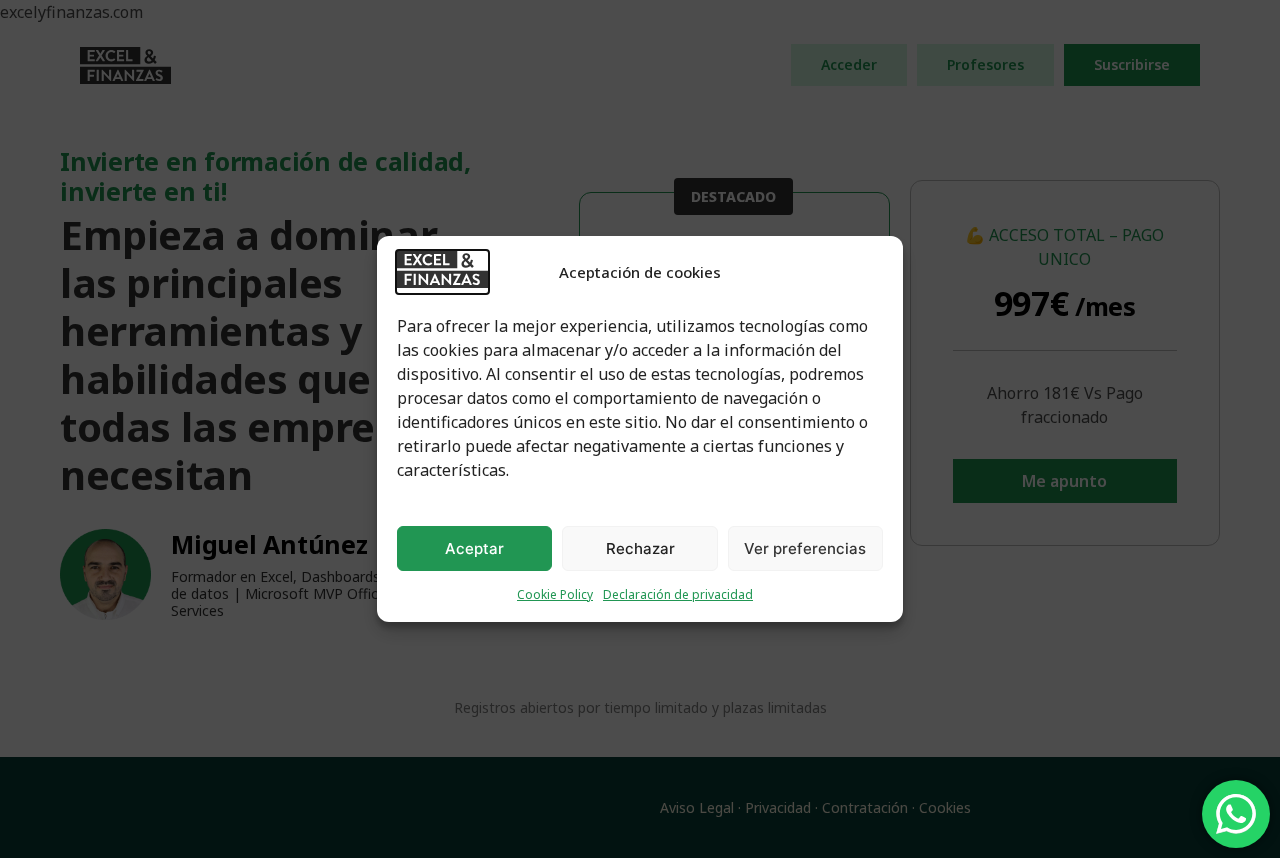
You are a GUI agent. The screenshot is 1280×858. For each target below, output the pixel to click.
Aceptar (474, 548)
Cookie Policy (555, 594)
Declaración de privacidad (678, 594)
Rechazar (640, 548)
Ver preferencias (805, 548)
